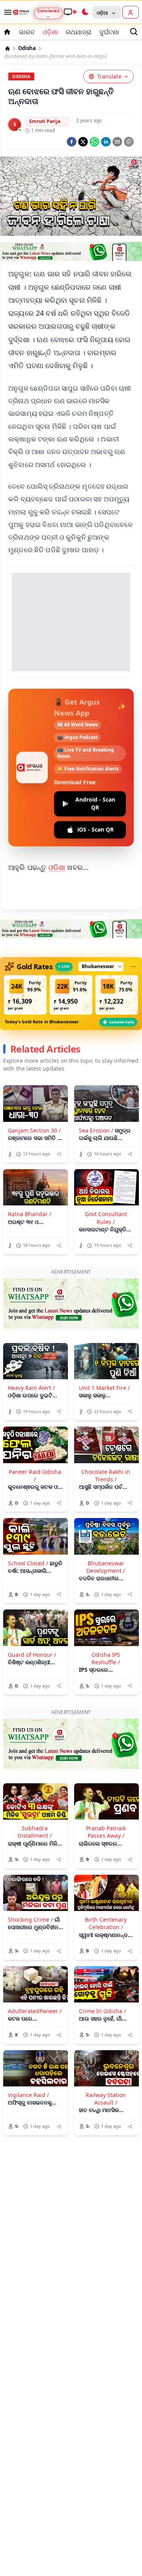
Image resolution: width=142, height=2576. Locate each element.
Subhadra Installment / (35, 1832)
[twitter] (83, 142)
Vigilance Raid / (28, 2095)
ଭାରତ (27, 32)
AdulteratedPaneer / (35, 2011)
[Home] (7, 48)
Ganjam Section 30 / (34, 1130)
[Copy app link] (129, 142)
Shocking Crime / (30, 1919)
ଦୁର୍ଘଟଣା (109, 32)
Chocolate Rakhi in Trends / (106, 1475)
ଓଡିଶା (57, 867)
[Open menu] (6, 12)
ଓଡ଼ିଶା (50, 32)
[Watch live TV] (70, 12)
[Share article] (59, 1154)
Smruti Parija (45, 121)
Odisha (27, 48)
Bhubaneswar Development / (106, 1567)
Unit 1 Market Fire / (104, 1388)
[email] (117, 142)
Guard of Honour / (32, 1655)
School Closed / (28, 1563)
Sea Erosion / (96, 1130)
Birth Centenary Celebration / (106, 1923)
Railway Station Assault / (106, 2099)
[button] (25, 995)
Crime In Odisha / (102, 2011)
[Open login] (131, 12)
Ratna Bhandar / (30, 1214)
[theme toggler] (85, 12)
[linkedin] (106, 142)
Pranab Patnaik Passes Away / (106, 1832)
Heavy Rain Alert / (31, 1388)
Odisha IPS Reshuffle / (106, 1658)
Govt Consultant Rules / (106, 1218)
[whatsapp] (94, 142)
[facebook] (72, 142)
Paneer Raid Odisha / (35, 1475)
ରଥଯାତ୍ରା (79, 32)
